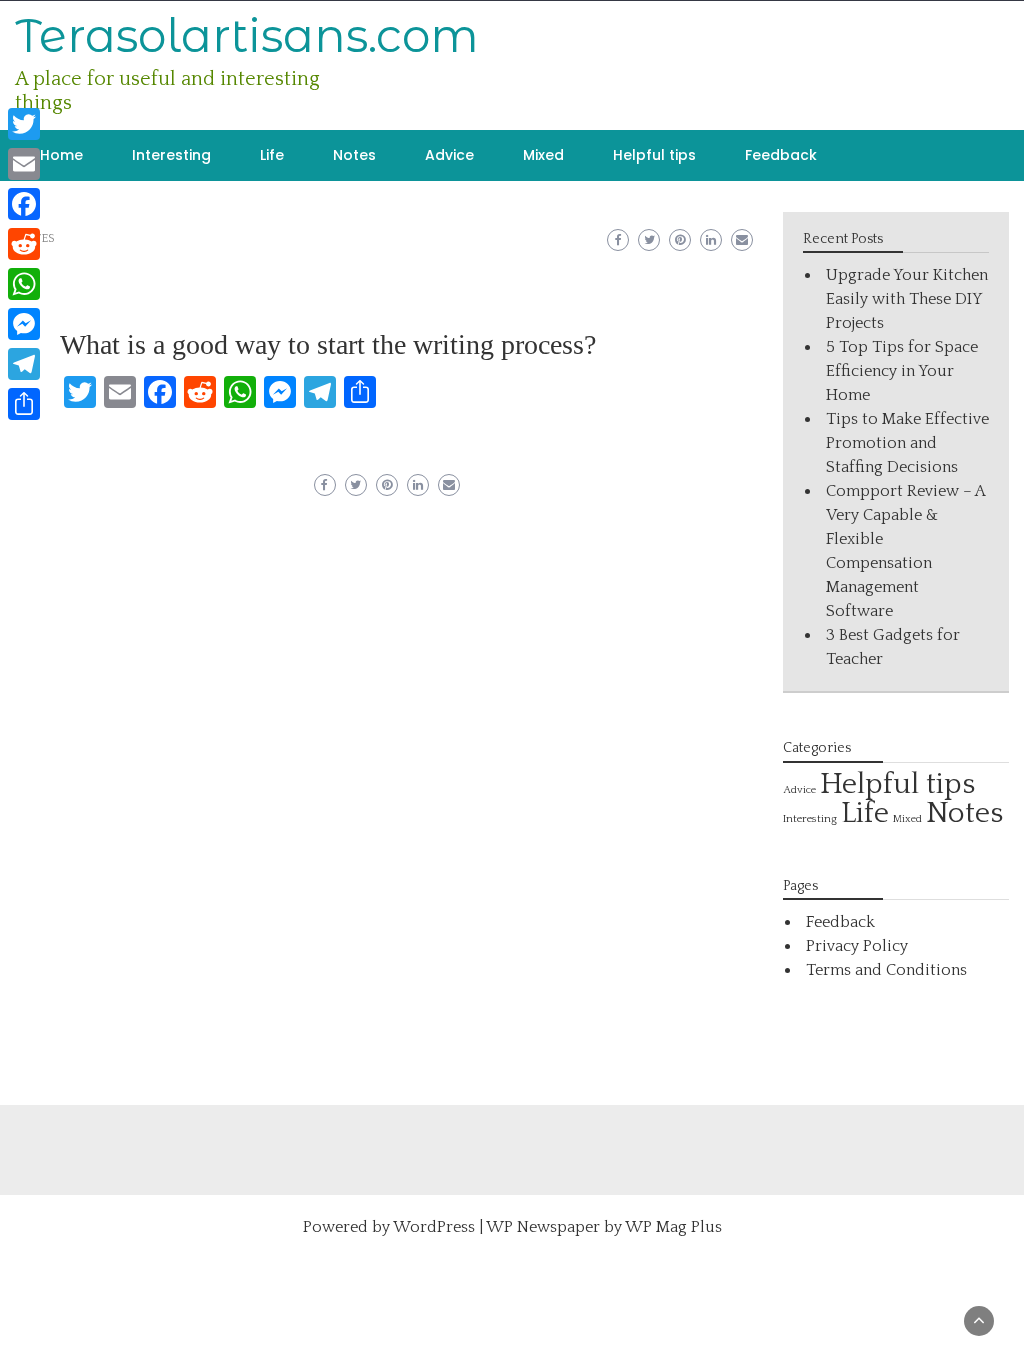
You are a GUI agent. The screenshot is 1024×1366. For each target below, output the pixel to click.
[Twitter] (24, 124)
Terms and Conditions (886, 970)
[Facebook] (24, 204)
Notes (354, 155)
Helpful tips (654, 155)
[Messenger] (24, 324)
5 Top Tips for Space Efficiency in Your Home (902, 371)
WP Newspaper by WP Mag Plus (604, 1227)
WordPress (434, 1227)
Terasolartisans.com (247, 35)
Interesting (171, 155)
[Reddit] (24, 244)
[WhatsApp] (24, 284)
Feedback (781, 155)
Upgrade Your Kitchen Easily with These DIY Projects (907, 299)
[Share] (24, 404)
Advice (449, 155)
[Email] (24, 164)
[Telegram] (24, 364)
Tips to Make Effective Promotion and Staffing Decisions (907, 443)
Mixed (543, 155)
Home (61, 155)
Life (272, 155)
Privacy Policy (857, 946)
